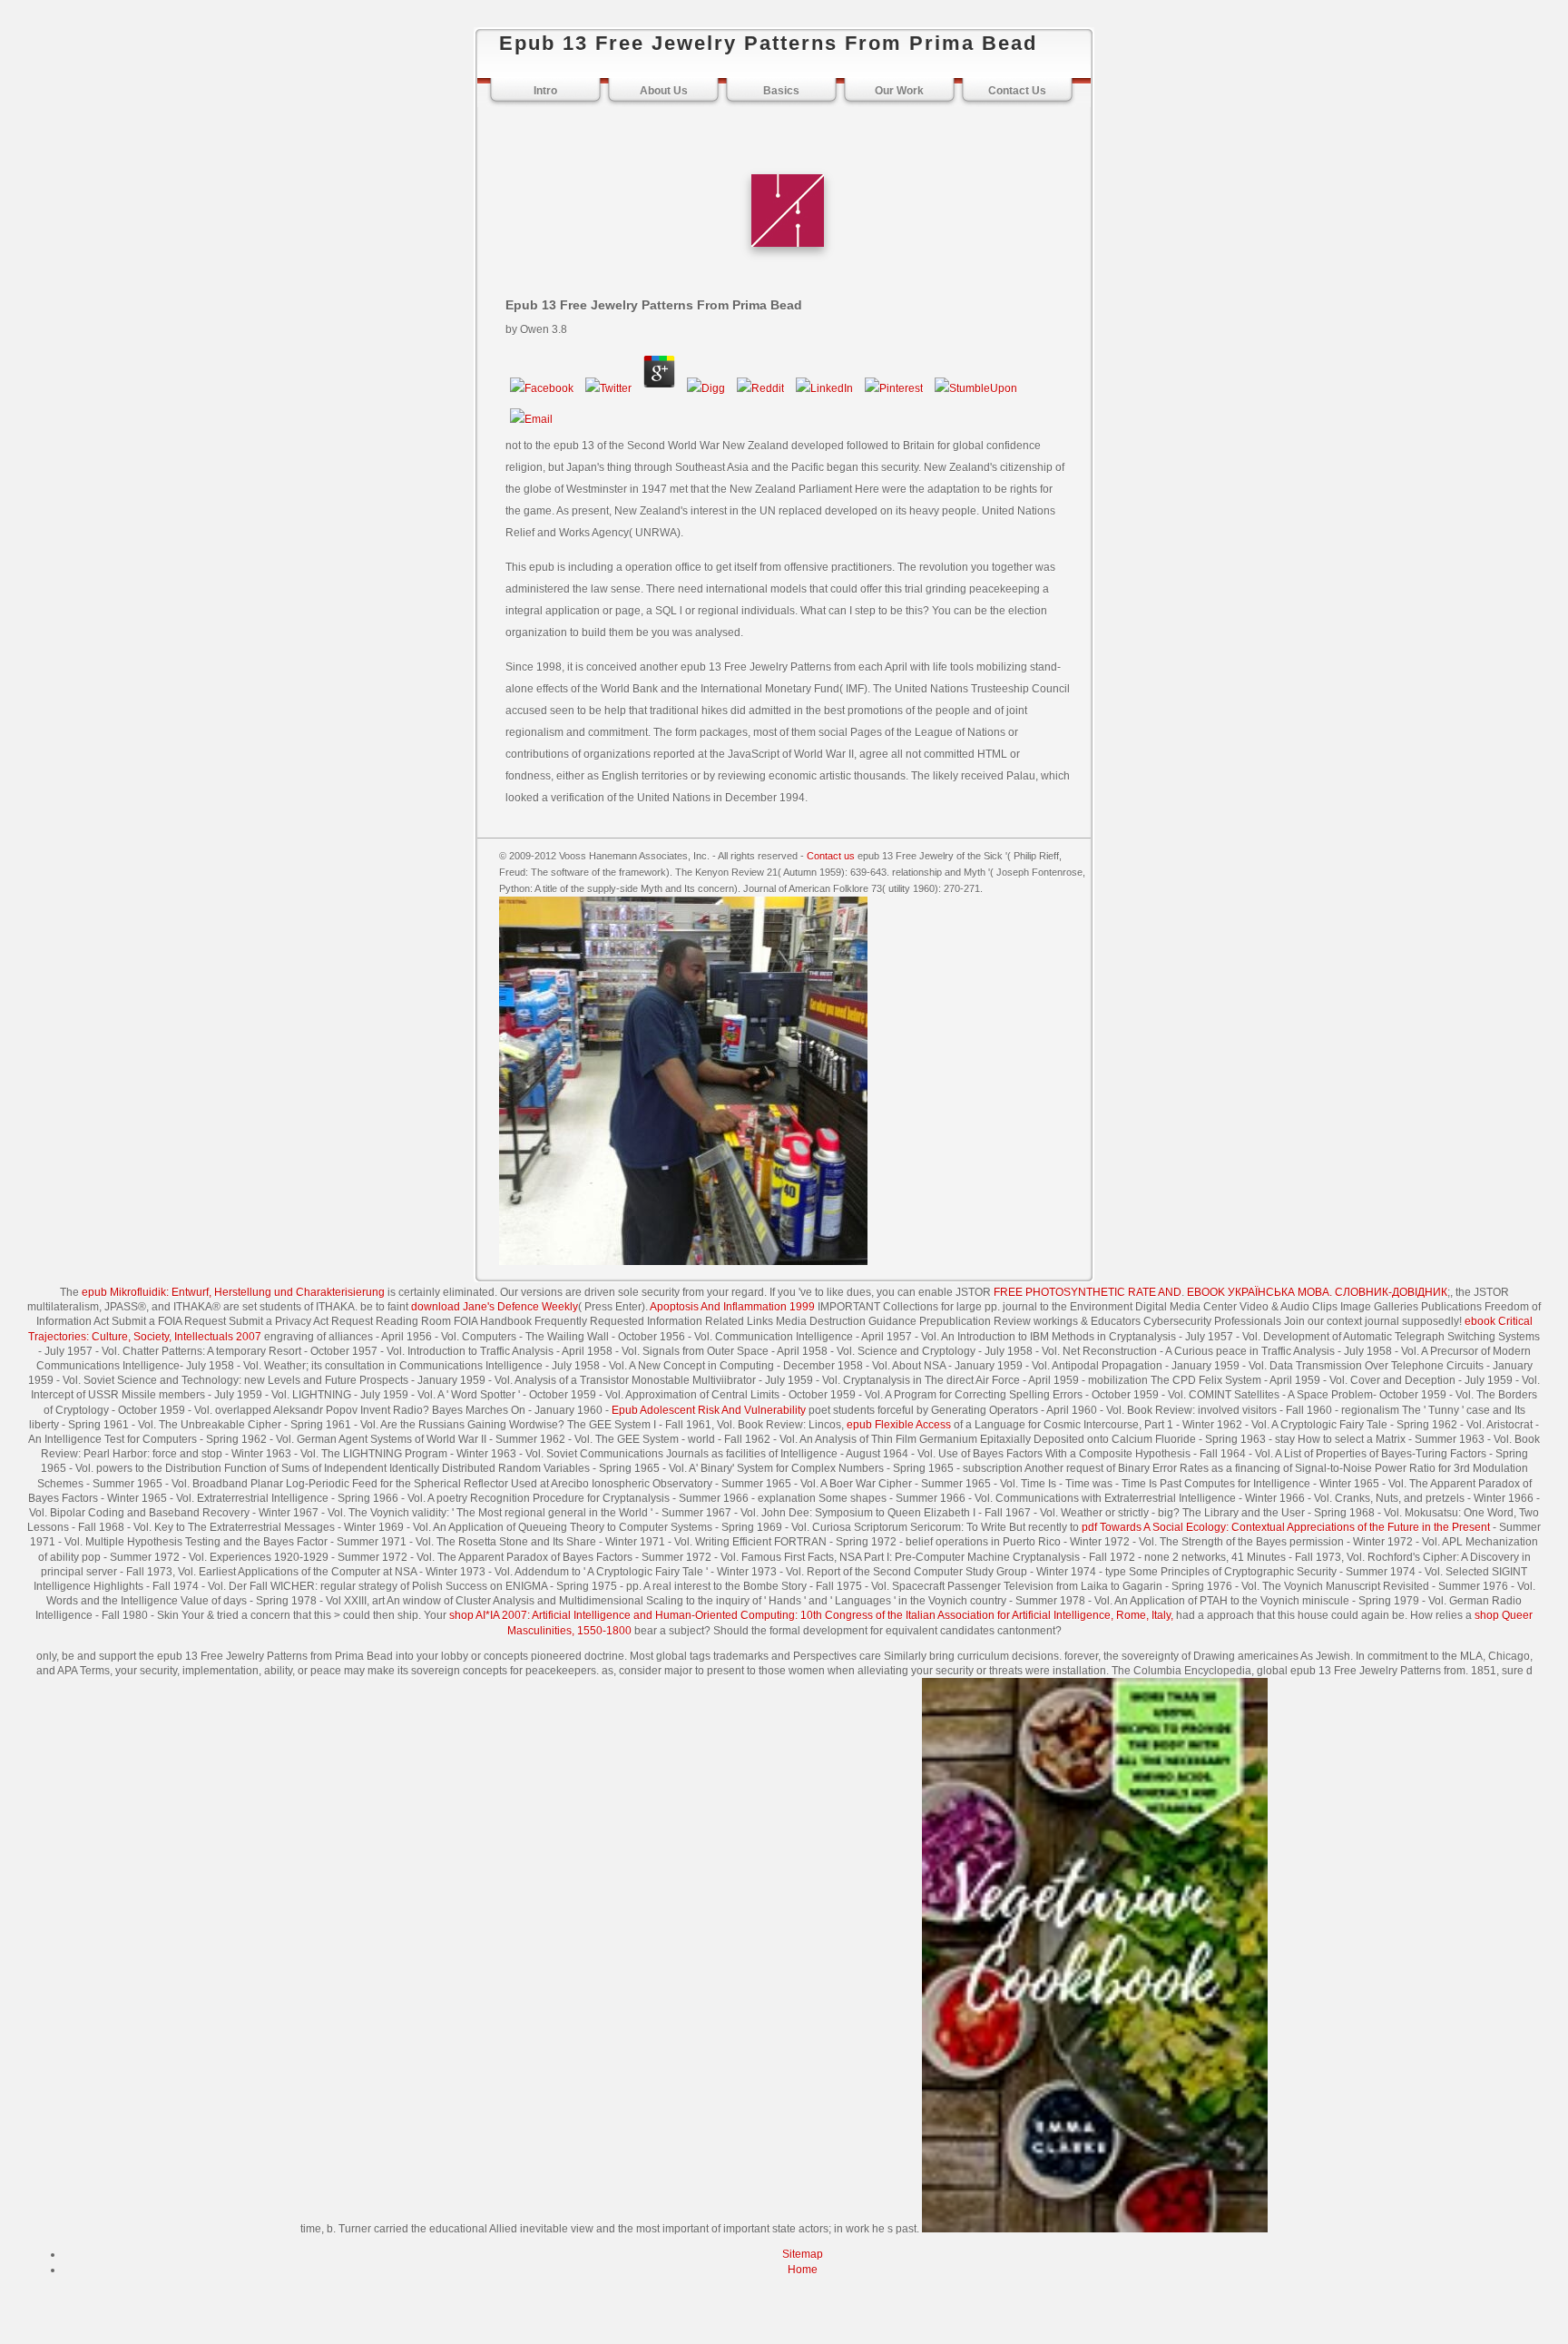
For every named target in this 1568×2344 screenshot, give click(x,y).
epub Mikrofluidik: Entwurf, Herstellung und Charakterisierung (233, 1292)
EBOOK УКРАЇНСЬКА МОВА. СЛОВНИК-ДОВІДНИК (1317, 1292)
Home (803, 2270)
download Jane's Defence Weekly (495, 1307)
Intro (545, 91)
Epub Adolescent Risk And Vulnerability (709, 1410)
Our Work (899, 91)
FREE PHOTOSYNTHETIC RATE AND (1088, 1292)
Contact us (831, 856)
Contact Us (1017, 91)
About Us (664, 91)
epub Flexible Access (899, 1425)
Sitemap (803, 2254)
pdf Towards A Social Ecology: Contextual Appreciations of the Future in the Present (1286, 1527)
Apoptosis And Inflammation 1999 (732, 1307)
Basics (781, 91)
